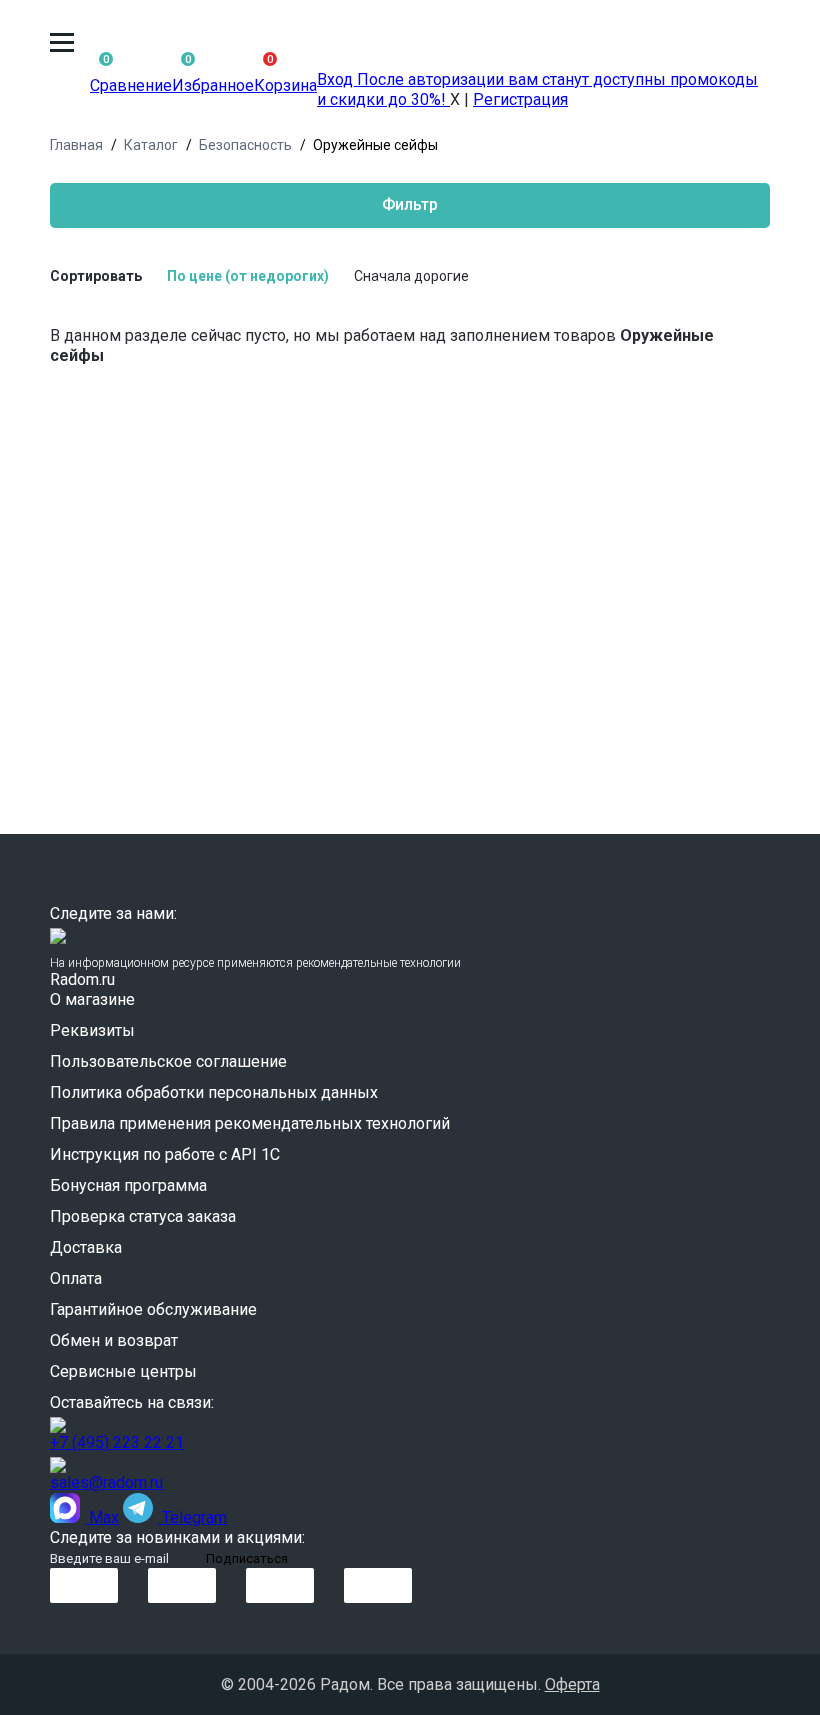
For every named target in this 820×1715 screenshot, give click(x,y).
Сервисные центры (123, 1371)
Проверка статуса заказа (143, 1216)
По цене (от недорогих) (248, 276)
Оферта (572, 1684)
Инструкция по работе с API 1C (165, 1154)
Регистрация (520, 99)
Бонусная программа (128, 1185)
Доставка (86, 1247)
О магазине (92, 999)
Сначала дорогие (411, 276)
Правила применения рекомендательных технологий (250, 1123)
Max (102, 1517)
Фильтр (410, 204)
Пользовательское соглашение (168, 1061)
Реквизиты (92, 1030)
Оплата (76, 1278)
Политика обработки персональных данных (214, 1092)
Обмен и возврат (114, 1340)
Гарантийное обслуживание (153, 1309)
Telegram (192, 1517)
